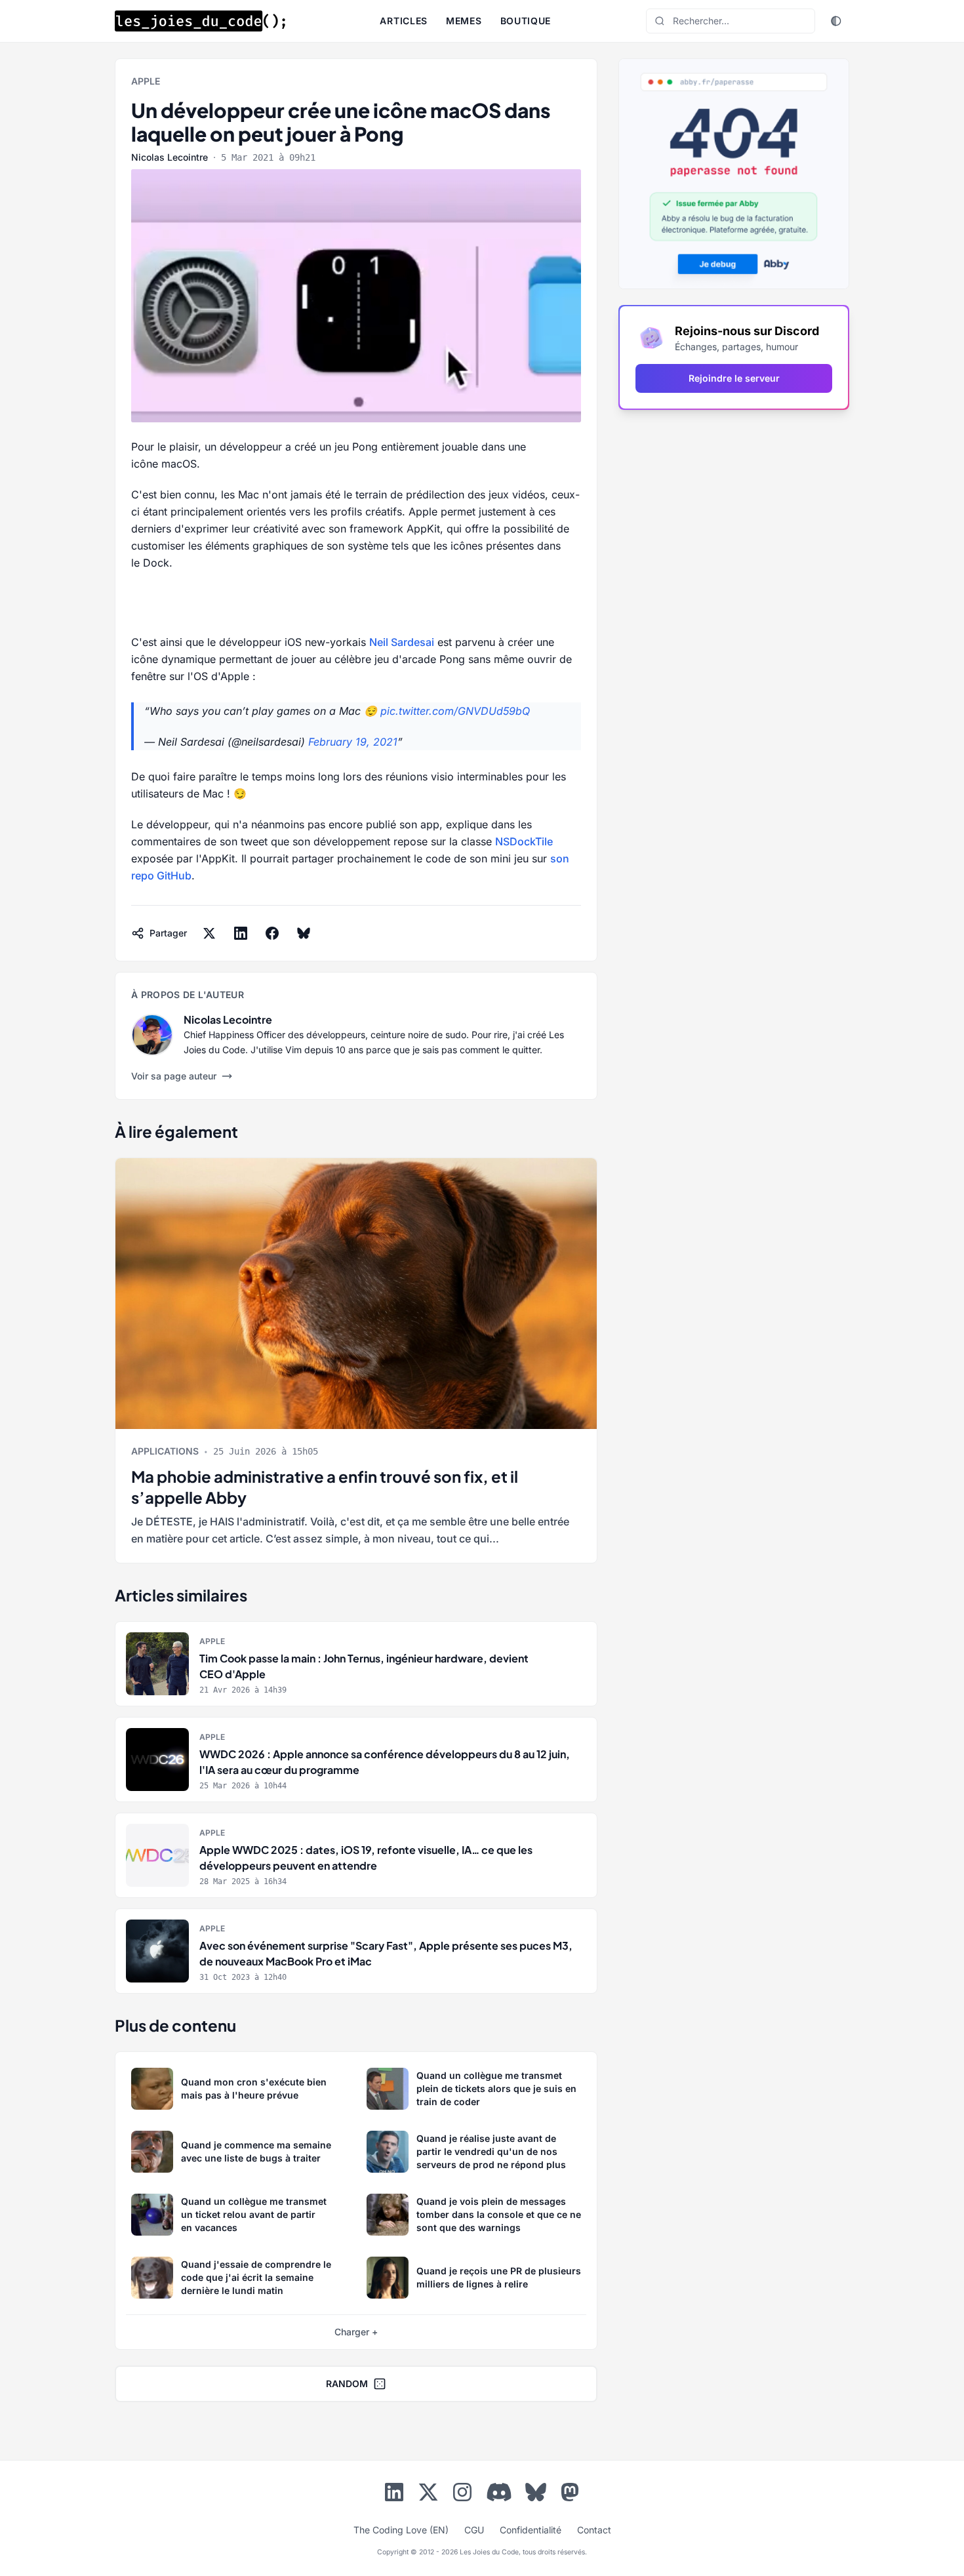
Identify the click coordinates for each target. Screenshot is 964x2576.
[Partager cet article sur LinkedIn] (241, 933)
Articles (404, 21)
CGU (474, 2530)
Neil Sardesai (402, 642)
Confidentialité (531, 2530)
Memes (464, 21)
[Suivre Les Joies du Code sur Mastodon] (570, 2495)
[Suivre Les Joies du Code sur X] (428, 2495)
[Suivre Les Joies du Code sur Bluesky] (536, 2495)
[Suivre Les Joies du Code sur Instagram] (462, 2495)
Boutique (526, 21)
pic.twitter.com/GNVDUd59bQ (455, 711)
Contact (594, 2530)
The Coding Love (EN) (401, 2530)
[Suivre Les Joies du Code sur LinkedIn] (394, 2495)
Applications (165, 1451)
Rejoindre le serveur (734, 378)
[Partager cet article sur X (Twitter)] (209, 933)
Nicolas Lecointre (170, 157)
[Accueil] (200, 21)
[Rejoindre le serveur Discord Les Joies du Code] (499, 2492)
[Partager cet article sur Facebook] (272, 933)
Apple (146, 81)
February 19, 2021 (353, 742)
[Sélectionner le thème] (836, 21)
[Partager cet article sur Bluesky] (304, 933)
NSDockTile (524, 841)
